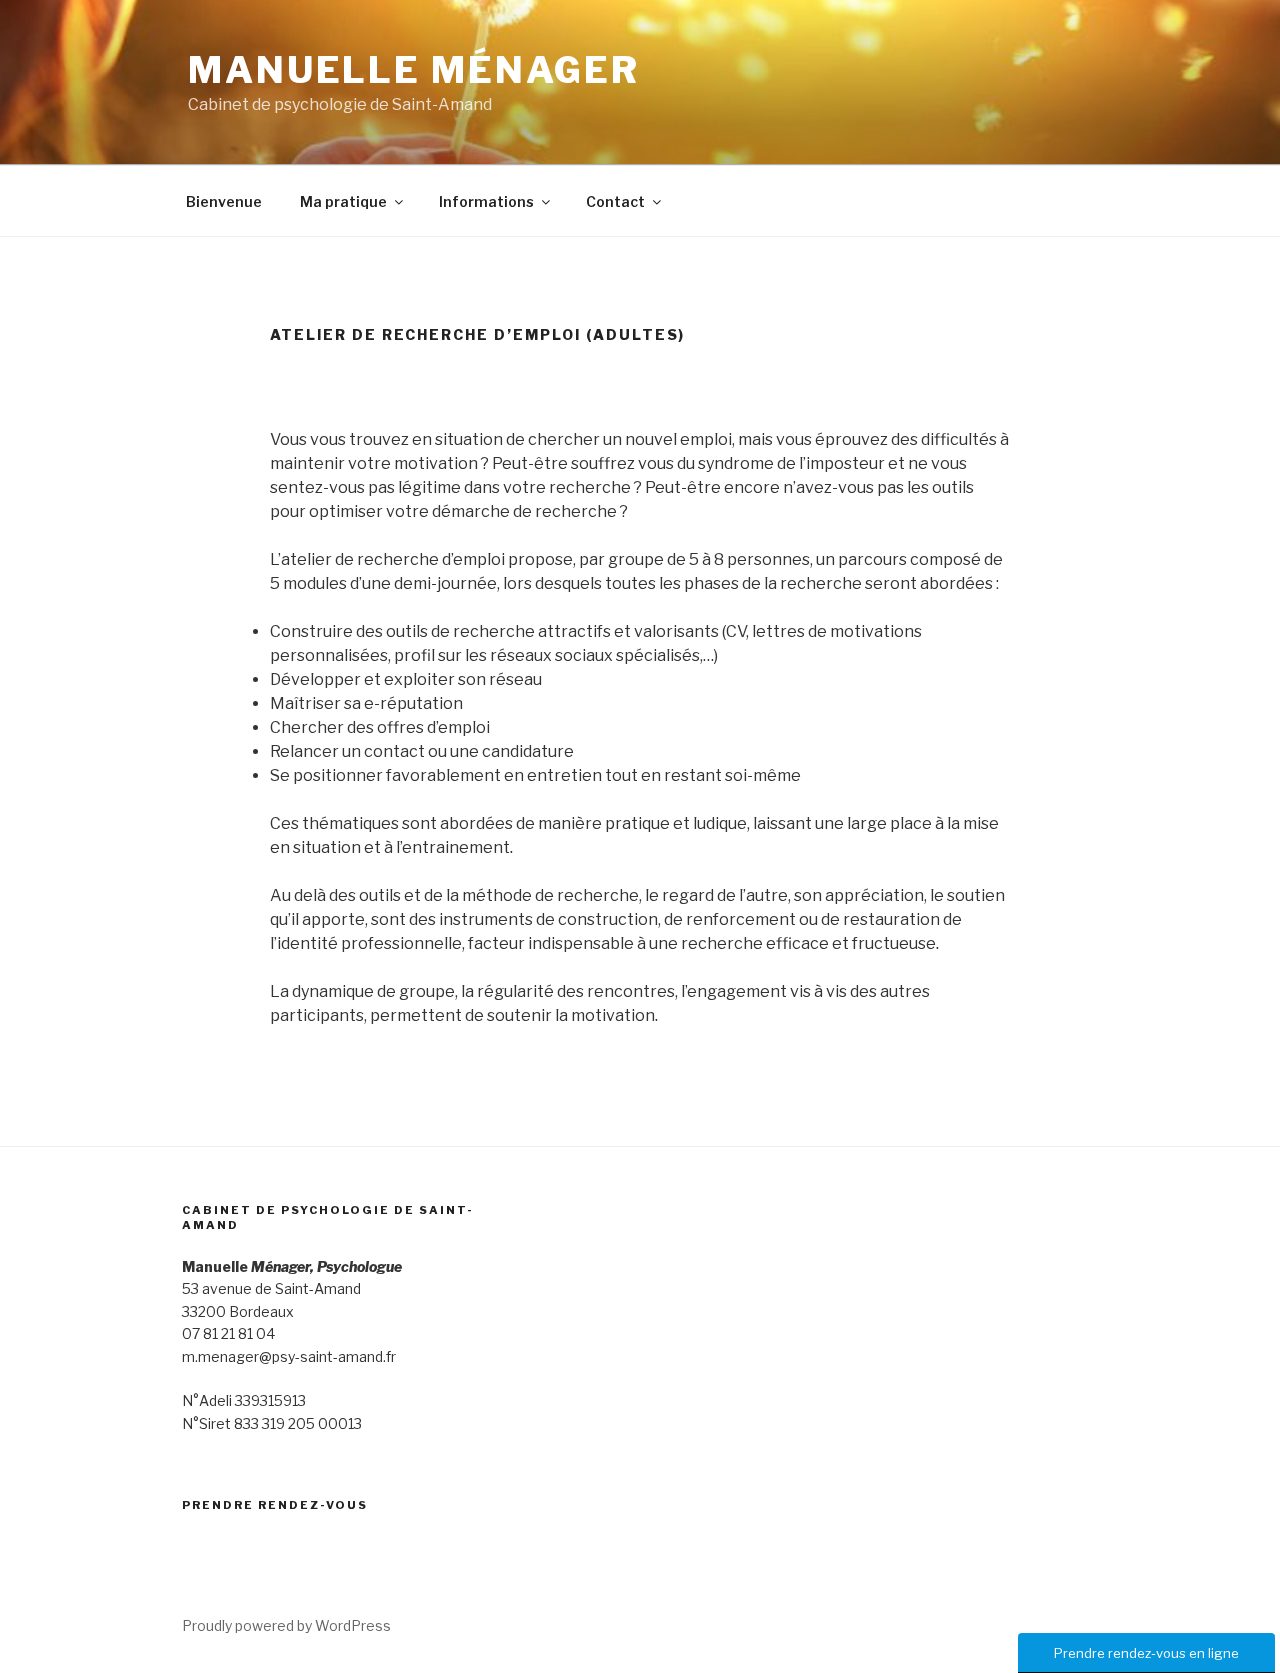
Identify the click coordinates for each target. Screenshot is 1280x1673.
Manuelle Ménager (414, 70)
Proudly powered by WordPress (286, 1625)
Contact (615, 201)
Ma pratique (343, 201)
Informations (486, 201)
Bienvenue (224, 201)
